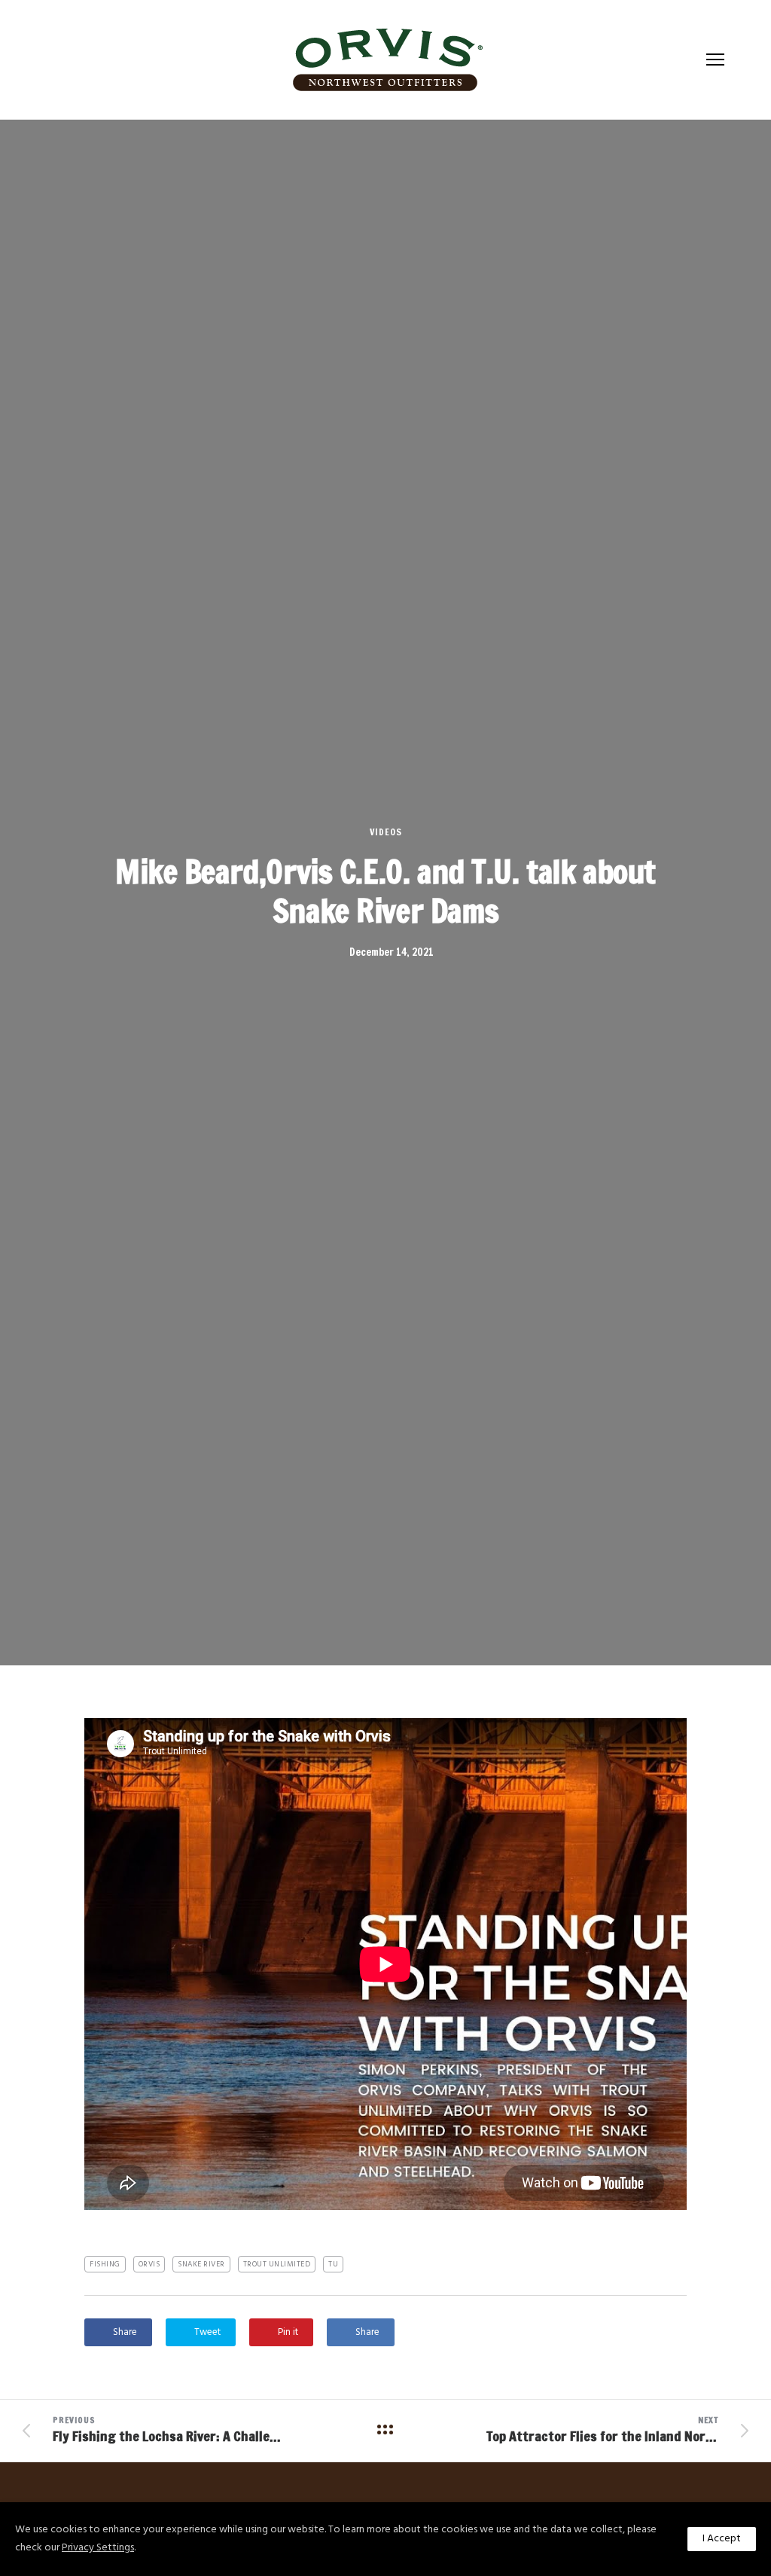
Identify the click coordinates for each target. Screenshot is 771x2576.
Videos (386, 832)
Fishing (105, 2264)
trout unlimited (277, 2264)
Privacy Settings (98, 2548)
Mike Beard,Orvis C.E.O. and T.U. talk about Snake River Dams (385, 891)
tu (333, 2264)
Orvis (149, 2264)
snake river (201, 2264)
